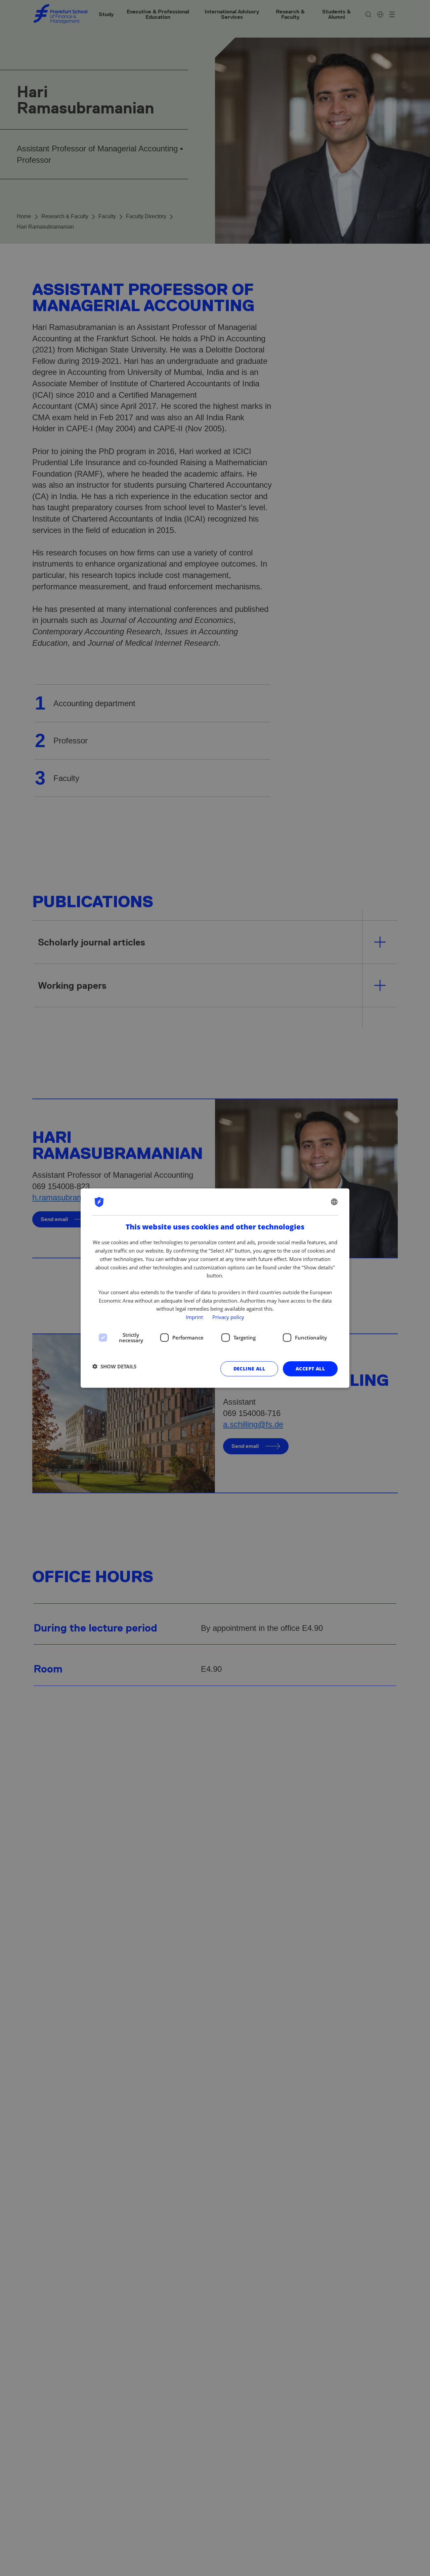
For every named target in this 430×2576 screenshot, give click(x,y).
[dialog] (215, 1288)
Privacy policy (228, 1317)
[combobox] (334, 1202)
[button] (114, 1366)
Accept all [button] (310, 1368)
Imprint (194, 1317)
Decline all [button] (249, 1368)
